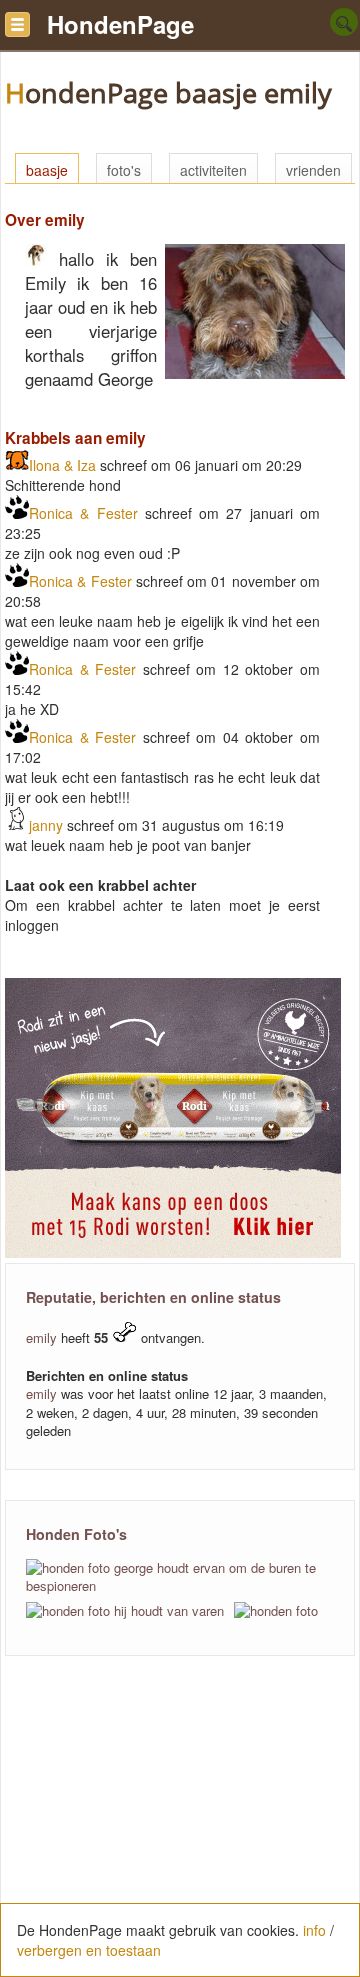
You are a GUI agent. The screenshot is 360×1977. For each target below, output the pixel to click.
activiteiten (213, 170)
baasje (47, 170)
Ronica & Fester (83, 513)
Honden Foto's (76, 1534)
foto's (124, 170)
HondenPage (120, 24)
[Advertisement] (180, 1827)
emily (41, 1337)
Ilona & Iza (62, 465)
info (314, 1930)
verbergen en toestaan (89, 1950)
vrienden (313, 170)
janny (46, 825)
